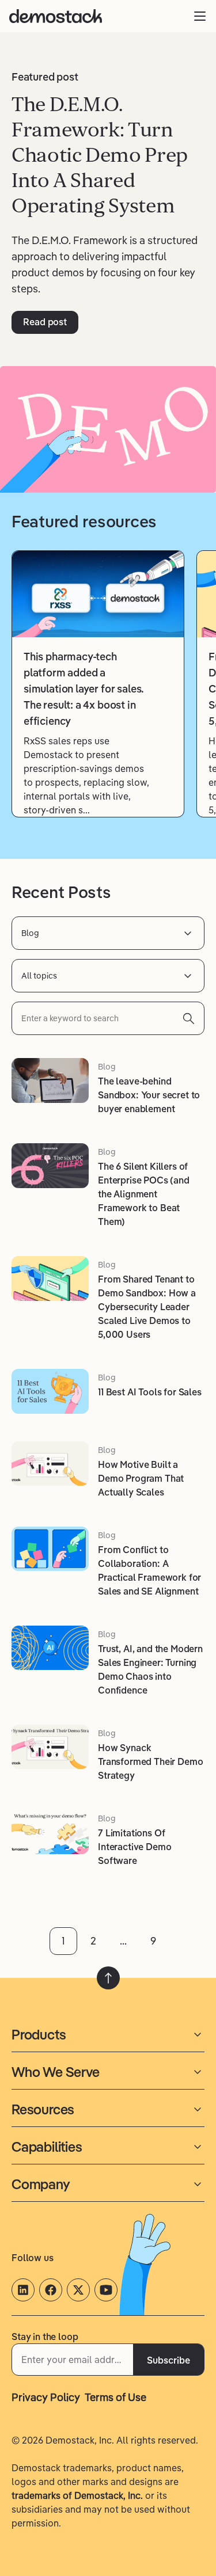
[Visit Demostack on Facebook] (51, 2290)
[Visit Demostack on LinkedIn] (23, 2290)
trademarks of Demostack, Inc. (77, 2495)
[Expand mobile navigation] (200, 16)
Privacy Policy (46, 2397)
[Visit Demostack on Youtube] (106, 2290)
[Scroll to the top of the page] (108, 1978)
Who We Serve (56, 2072)
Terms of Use (115, 2397)
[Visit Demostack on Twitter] (78, 2290)
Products (39, 2034)
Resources (43, 2109)
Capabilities (47, 2147)
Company (41, 2184)
